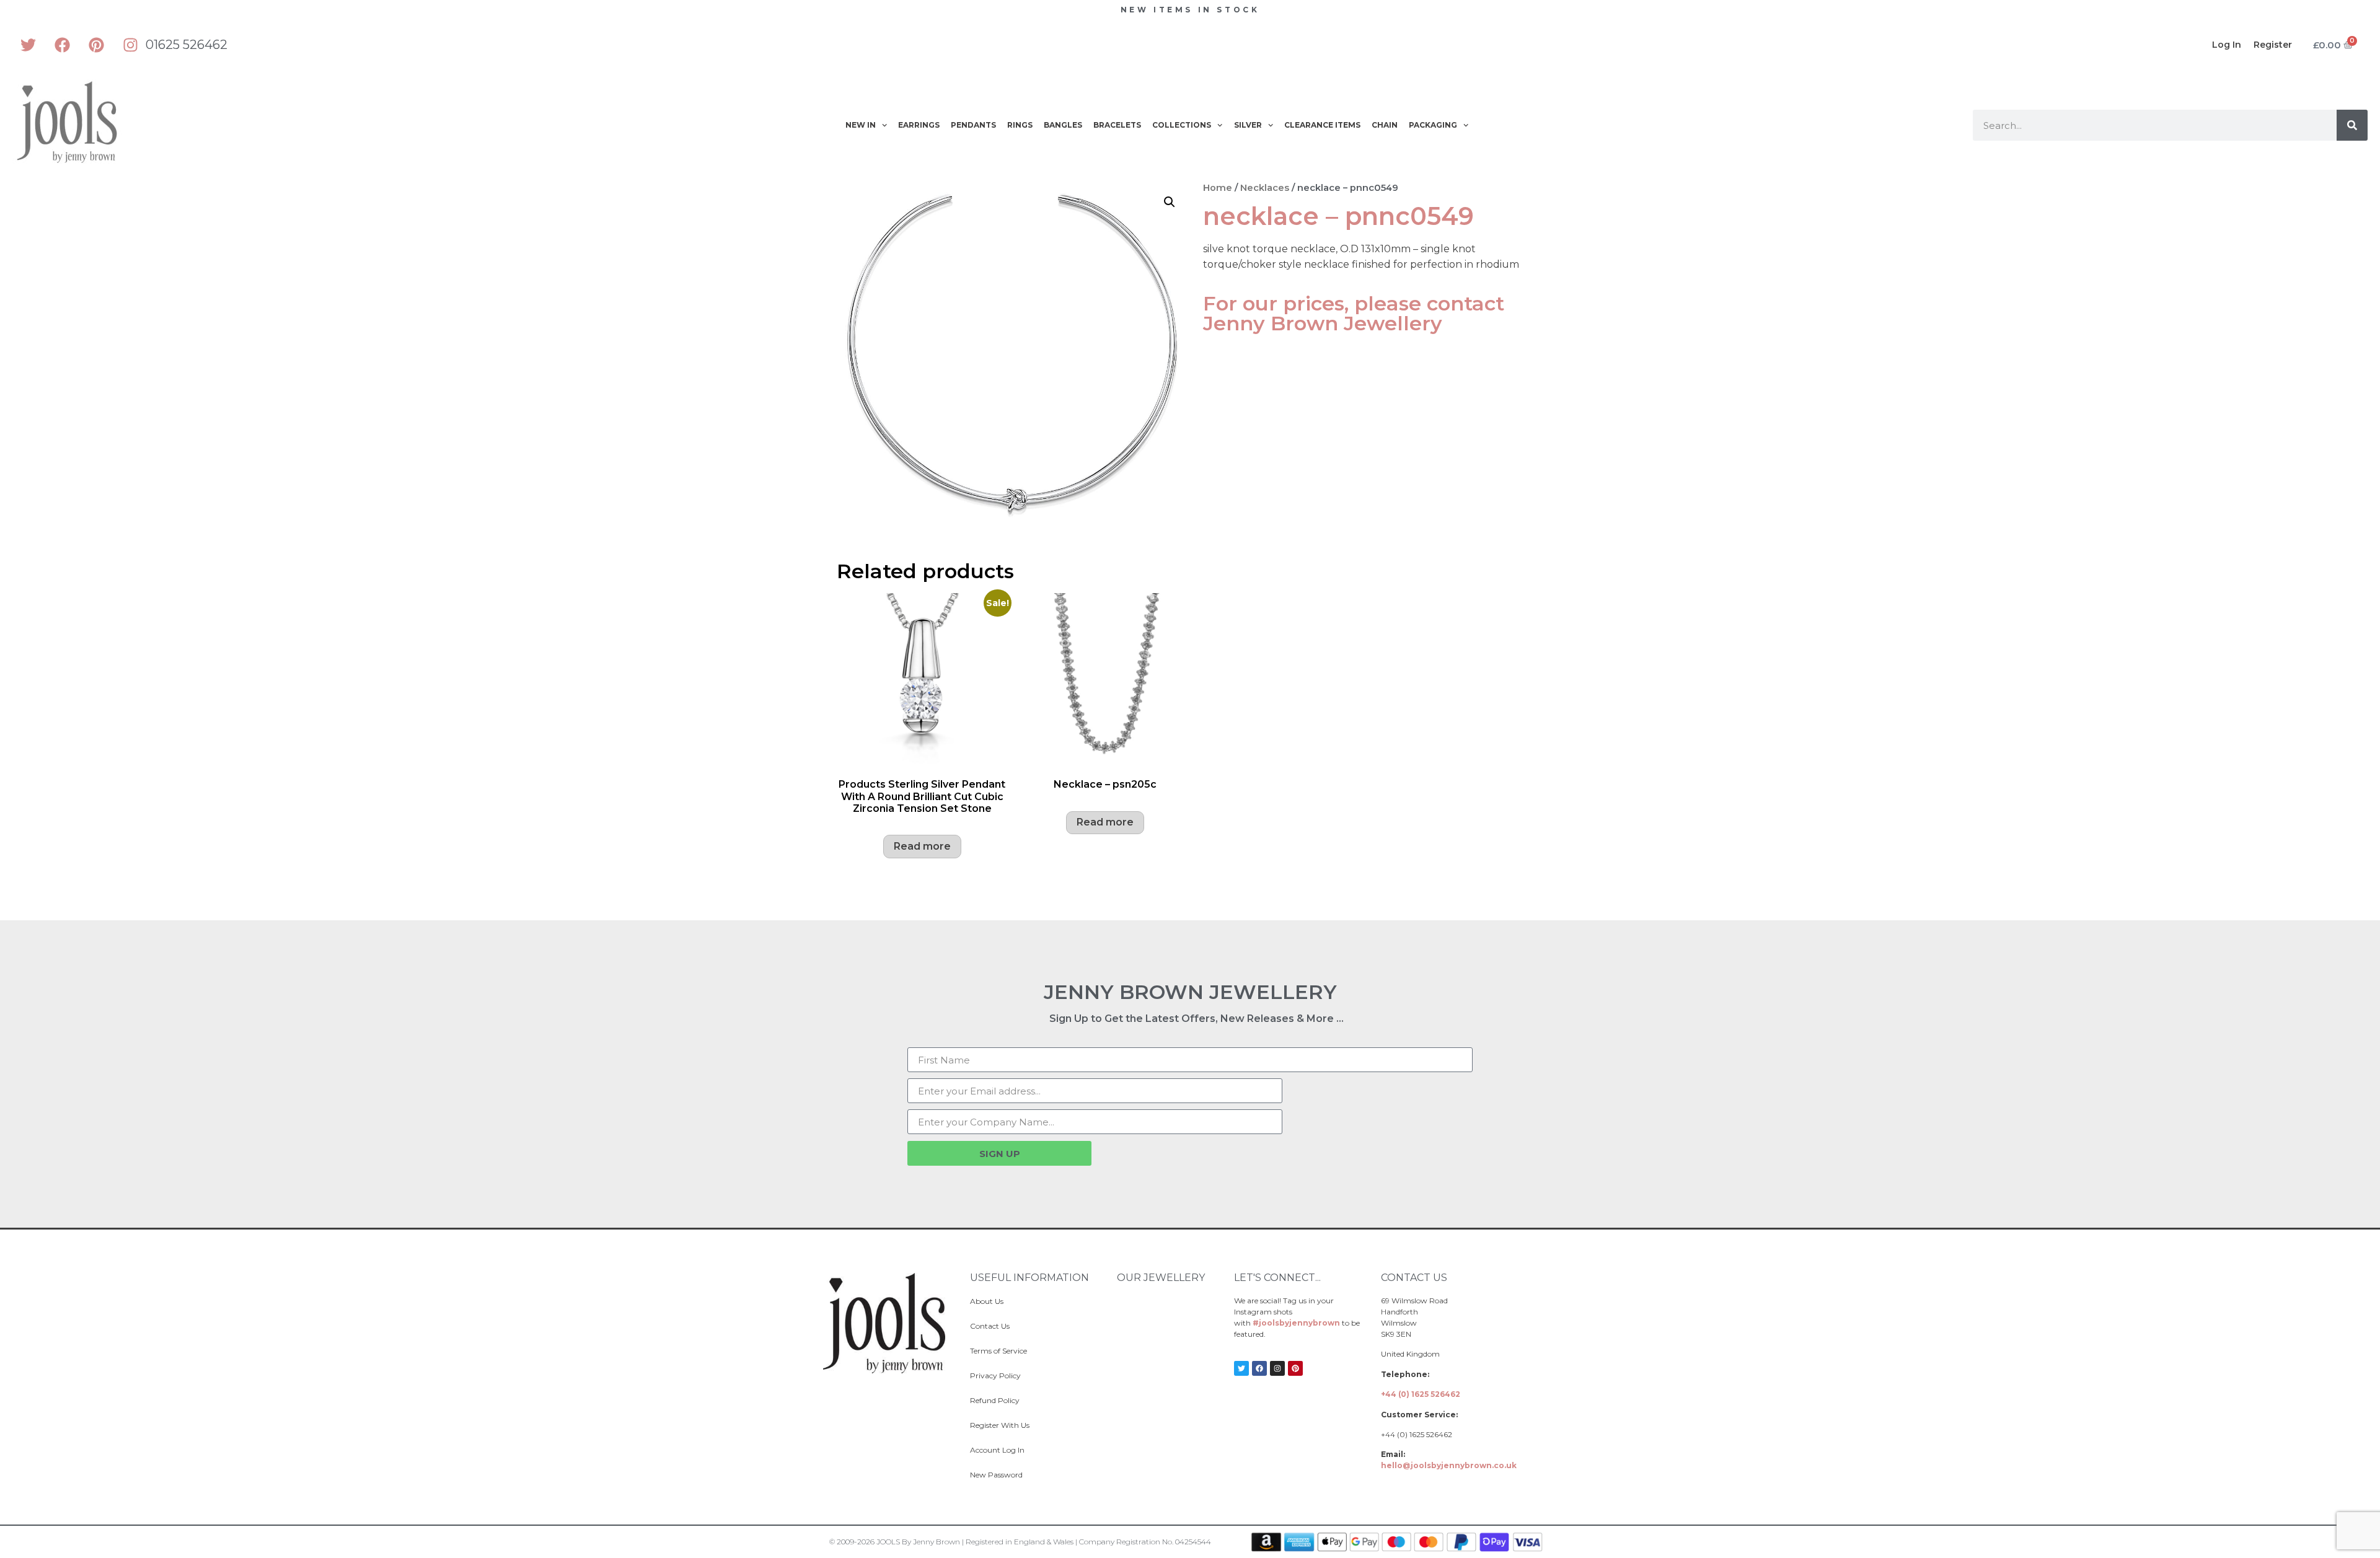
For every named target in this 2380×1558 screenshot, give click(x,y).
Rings (1020, 125)
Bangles (1063, 125)
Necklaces (1265, 188)
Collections (1182, 125)
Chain (1385, 125)
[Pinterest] (96, 45)
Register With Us (1000, 1425)
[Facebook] (62, 45)
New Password (996, 1475)
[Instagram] (130, 45)
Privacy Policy (995, 1375)
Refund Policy (995, 1400)
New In (861, 125)
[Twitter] (28, 45)
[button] (1170, 202)
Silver (1248, 125)
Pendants (973, 125)
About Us (987, 1301)
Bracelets (1117, 125)
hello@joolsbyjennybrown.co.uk (1449, 1465)
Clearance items (1322, 125)
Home (1218, 188)
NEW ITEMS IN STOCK (1190, 10)
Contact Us (990, 1326)
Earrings (919, 125)
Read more (922, 846)
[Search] (2352, 125)
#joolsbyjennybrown (1296, 1323)
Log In (2227, 45)
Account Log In (997, 1450)
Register (2273, 45)
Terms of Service (998, 1351)
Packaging (1433, 125)
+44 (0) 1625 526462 (1421, 1394)
